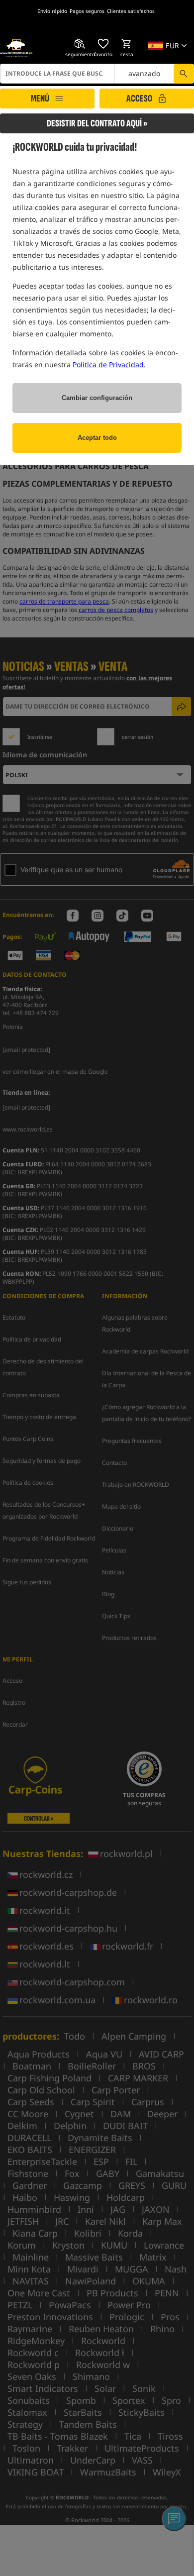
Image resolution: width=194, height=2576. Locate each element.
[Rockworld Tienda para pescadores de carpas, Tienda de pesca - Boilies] (16, 48)
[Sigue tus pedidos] (80, 44)
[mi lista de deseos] (103, 44)
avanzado (144, 73)
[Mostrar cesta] (127, 44)
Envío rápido (52, 11)
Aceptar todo (97, 438)
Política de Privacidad (108, 364)
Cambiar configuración (97, 398)
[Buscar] (184, 74)
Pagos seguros (87, 11)
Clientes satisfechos (131, 11)
